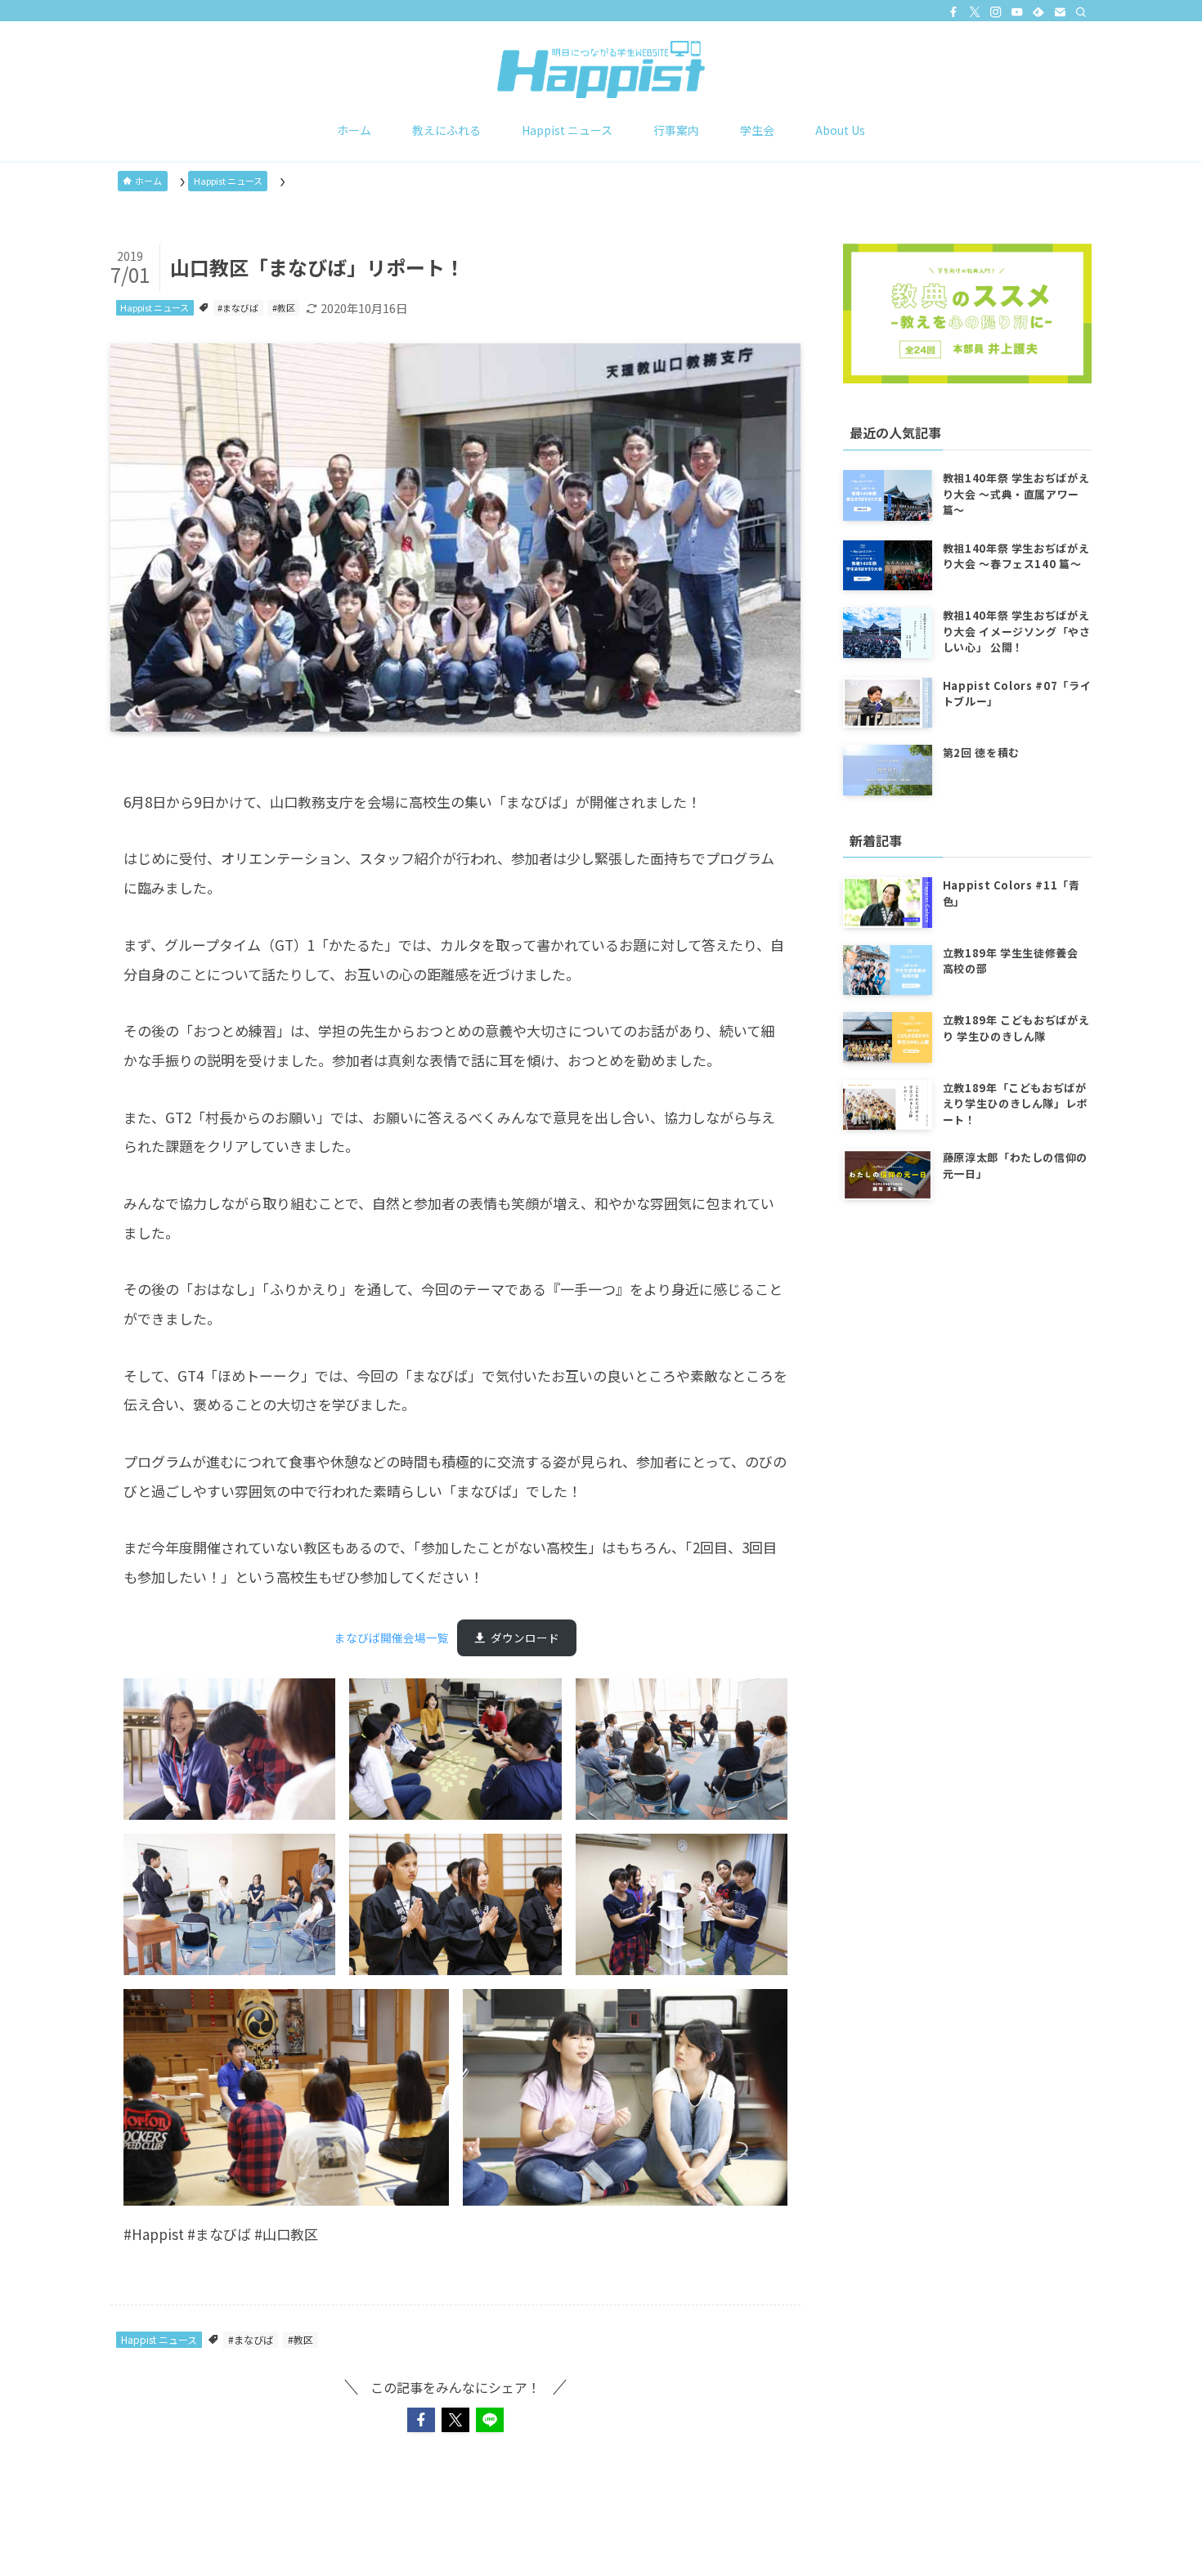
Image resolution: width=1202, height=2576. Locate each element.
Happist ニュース (155, 307)
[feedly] (1038, 12)
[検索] (1081, 12)
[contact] (1060, 12)
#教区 (284, 307)
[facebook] (953, 12)
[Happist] (601, 69)
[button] (421, 2420)
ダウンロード (525, 1637)
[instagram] (996, 12)
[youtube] (1017, 12)
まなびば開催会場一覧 (392, 1637)
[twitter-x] (975, 12)
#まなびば (238, 307)
